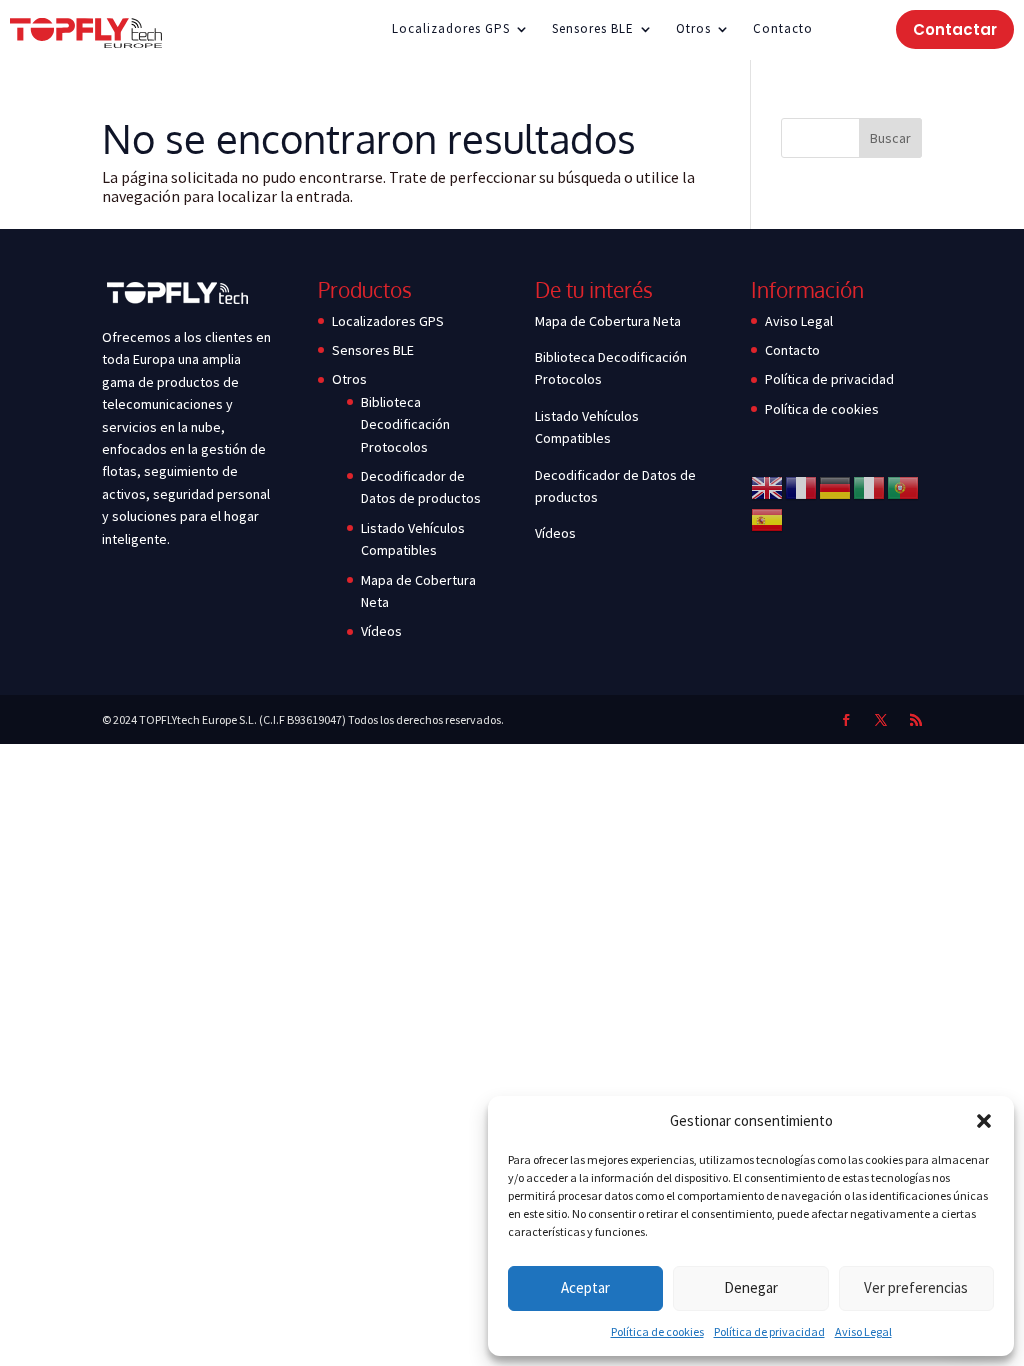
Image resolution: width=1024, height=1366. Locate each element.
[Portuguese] (904, 487)
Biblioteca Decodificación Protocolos (405, 424)
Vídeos (381, 631)
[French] (802, 487)
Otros (693, 29)
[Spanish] (768, 519)
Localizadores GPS (451, 29)
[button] (984, 1121)
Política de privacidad (769, 1331)
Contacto (783, 29)
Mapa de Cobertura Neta (608, 321)
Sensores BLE (593, 29)
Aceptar (585, 1287)
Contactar (955, 29)
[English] (768, 487)
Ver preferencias (916, 1287)
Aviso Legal (863, 1331)
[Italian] (870, 487)
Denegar (751, 1287)
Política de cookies (657, 1331)
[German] (836, 487)
